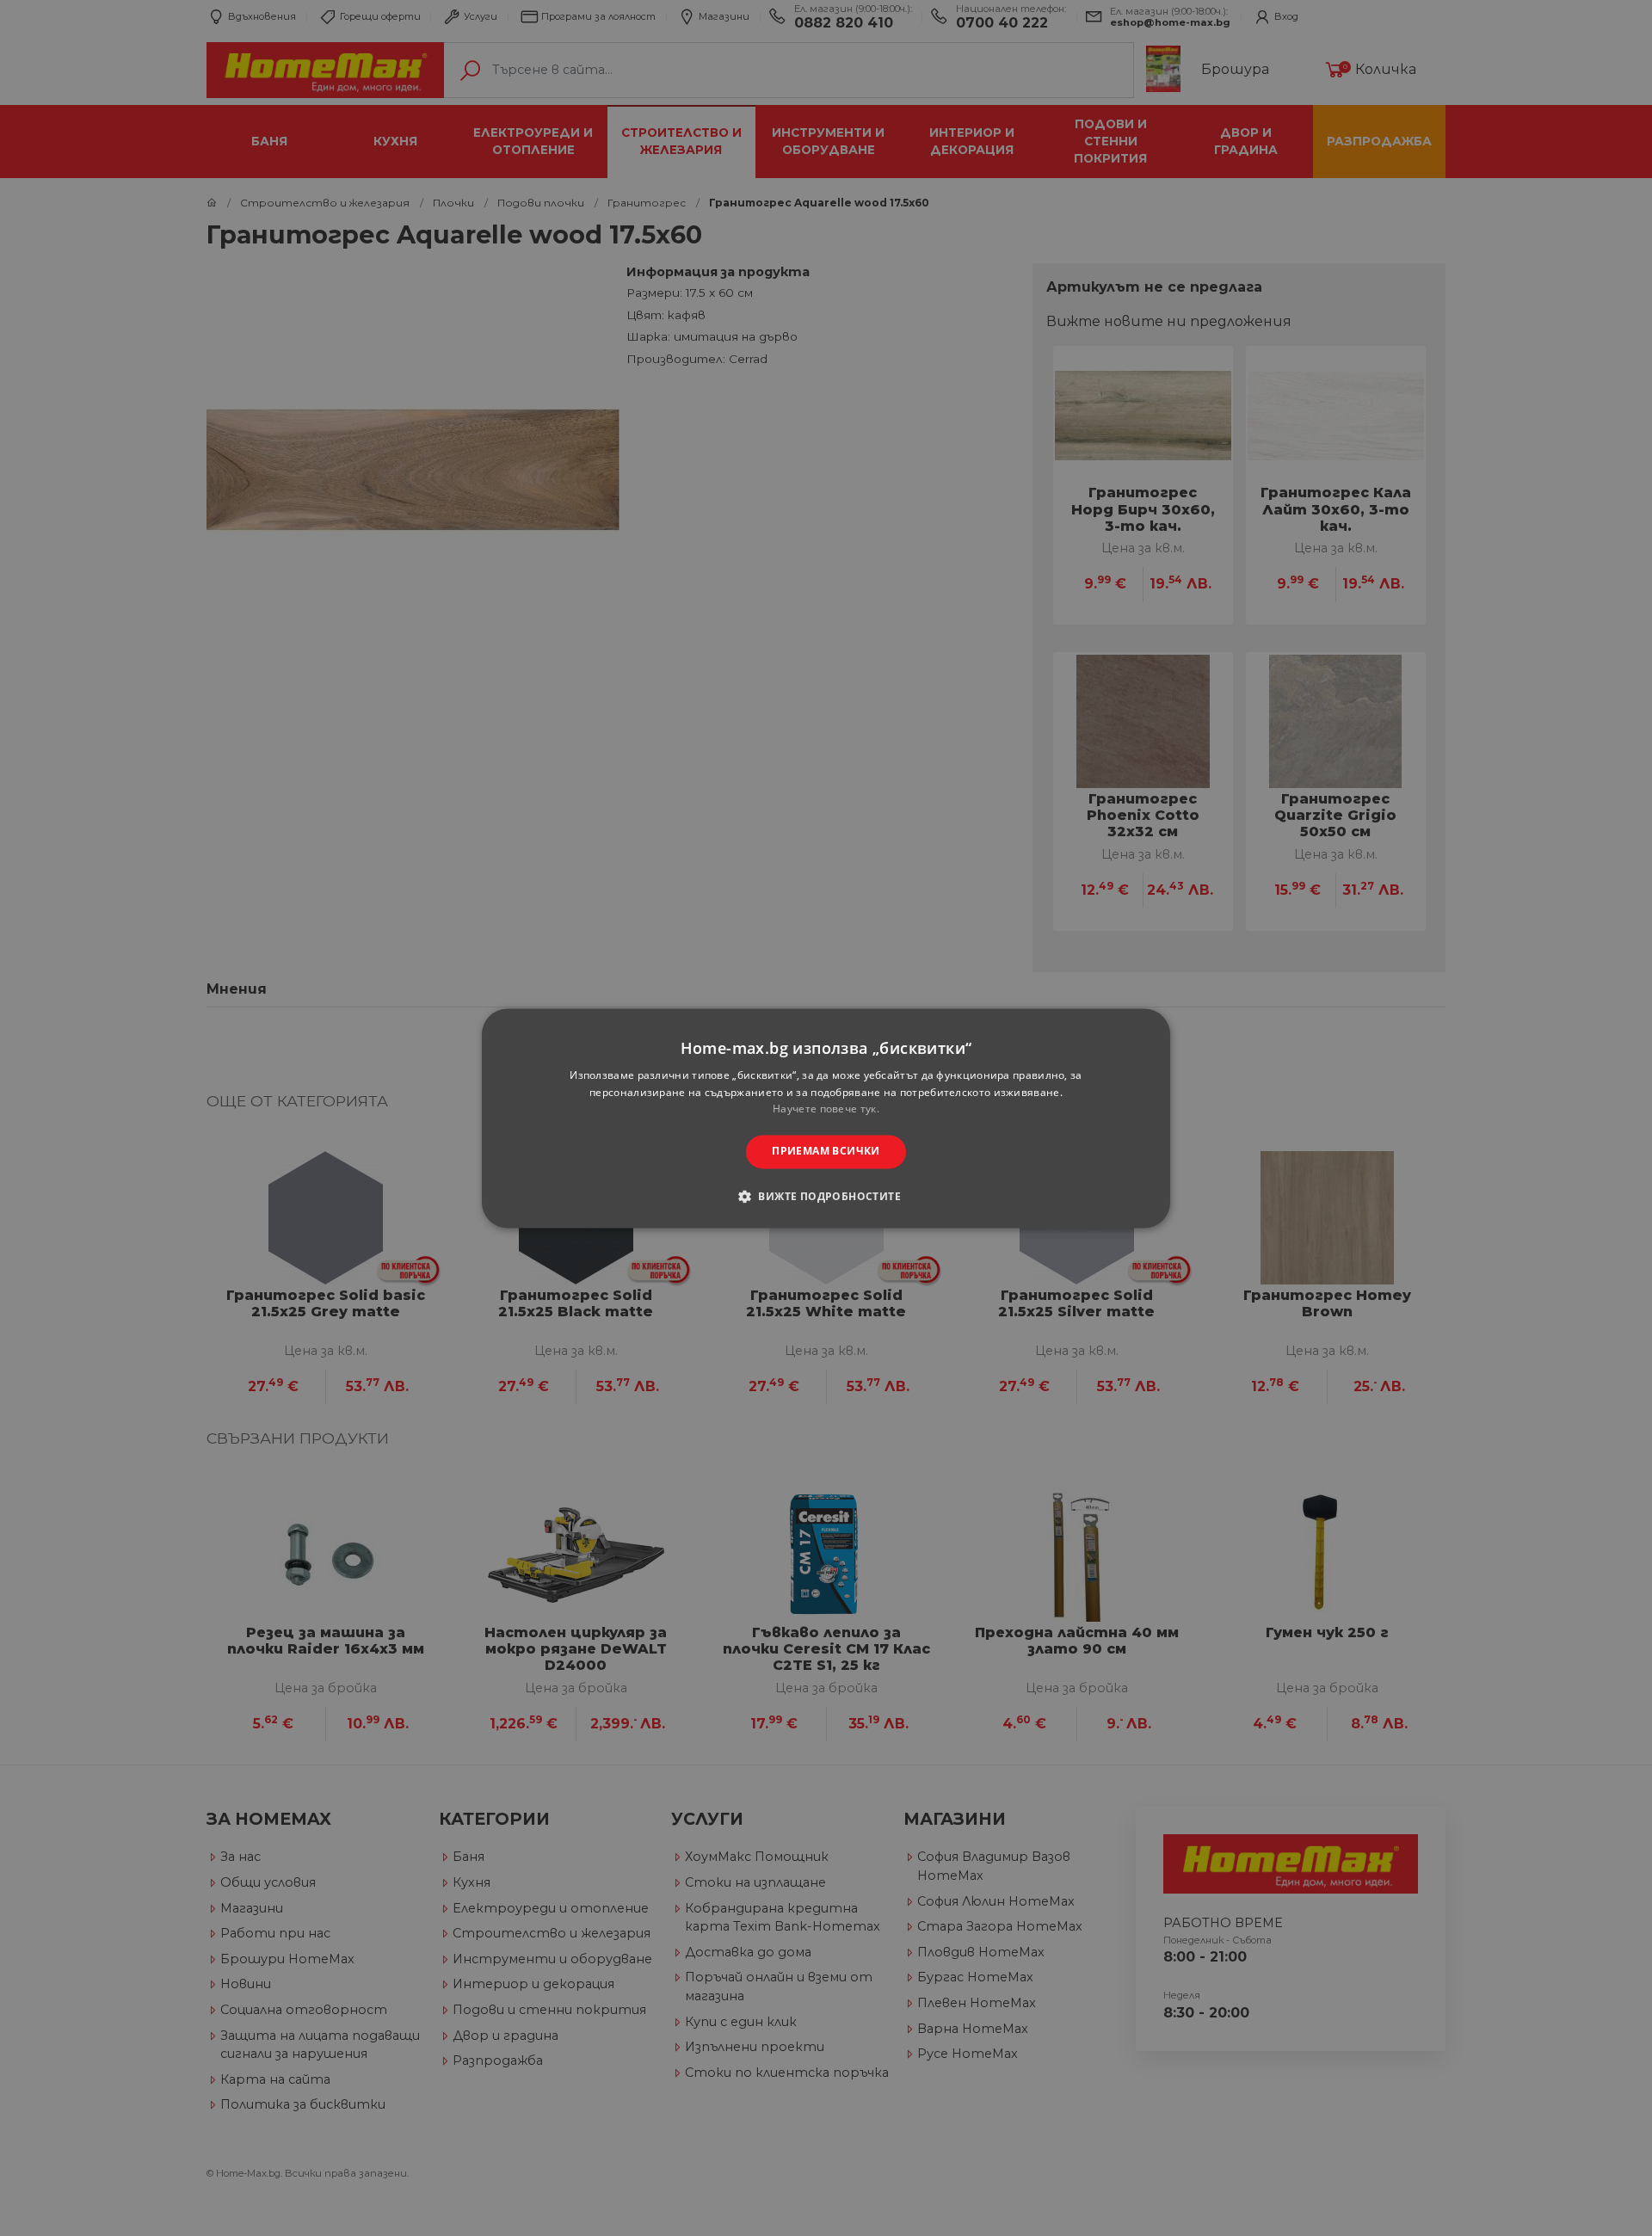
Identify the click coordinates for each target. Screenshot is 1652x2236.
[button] (826, 1196)
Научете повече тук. (826, 1109)
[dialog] (826, 1118)
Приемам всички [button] (826, 1152)
